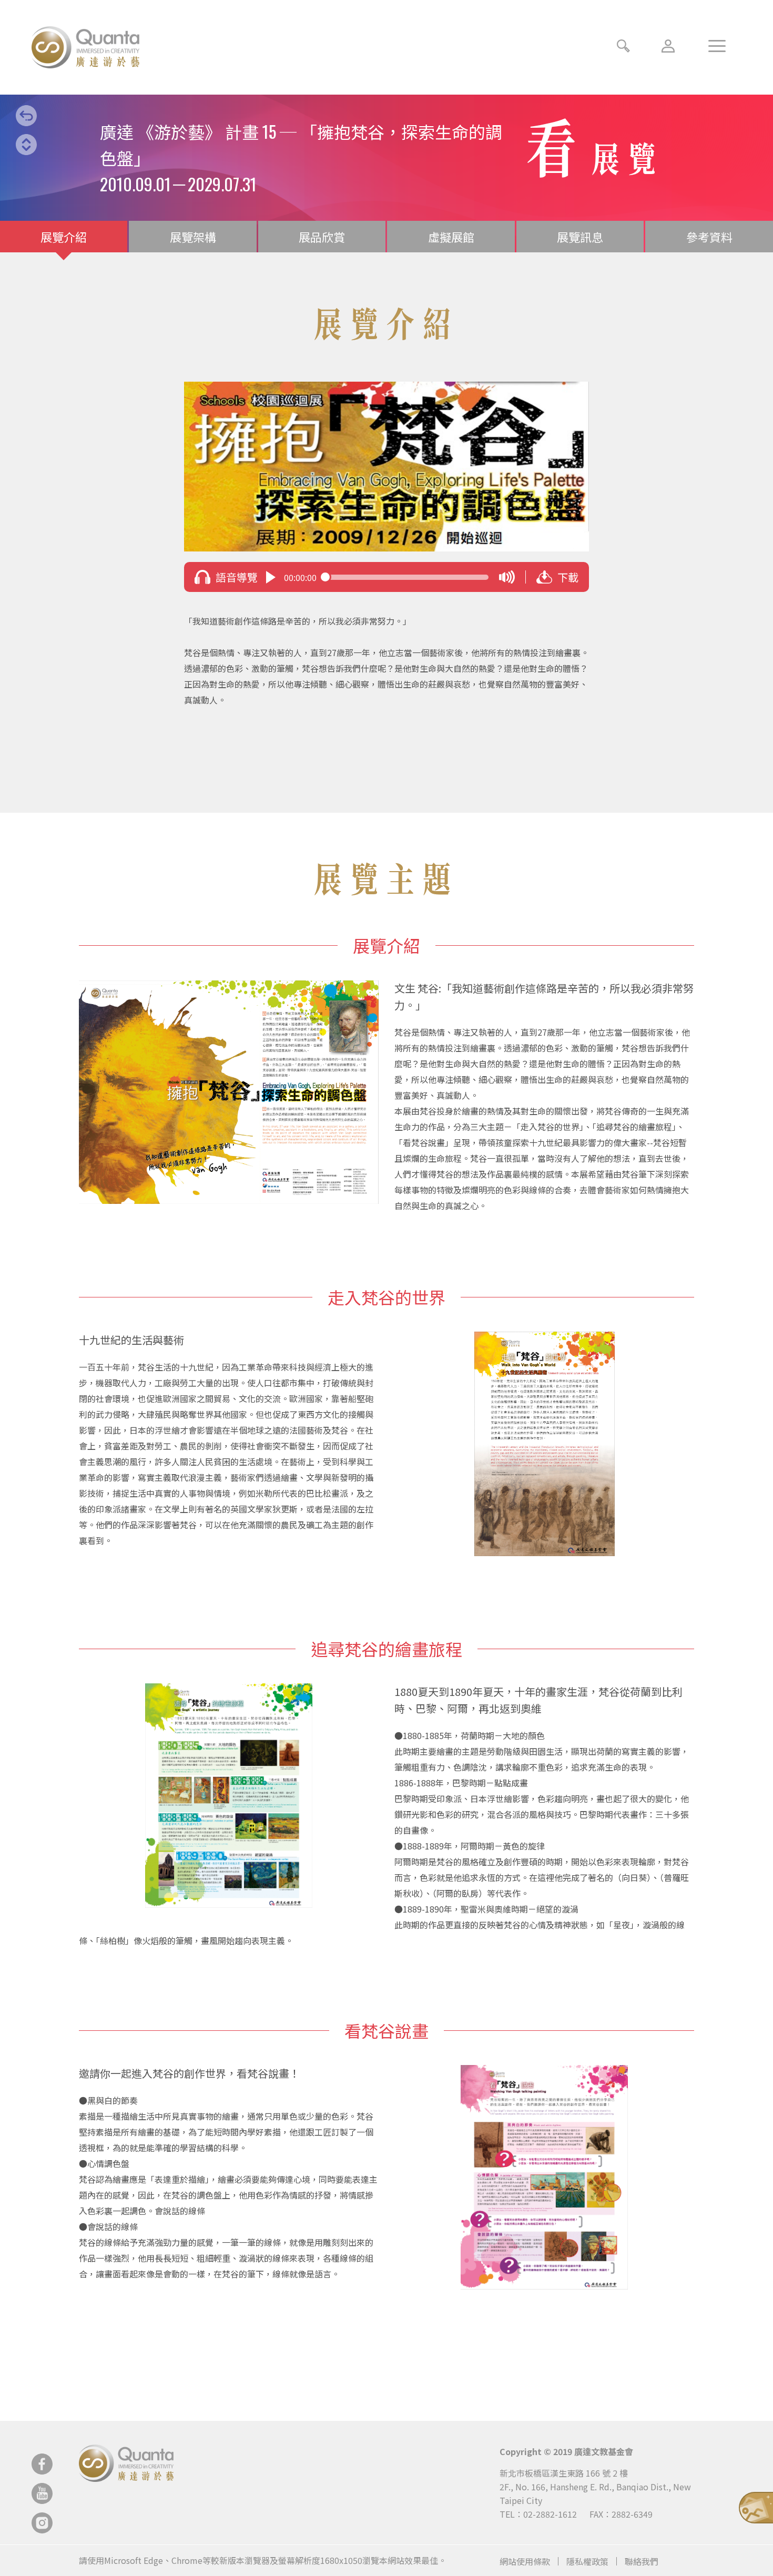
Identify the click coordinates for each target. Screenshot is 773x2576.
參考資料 (709, 237)
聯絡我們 (642, 2561)
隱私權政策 (587, 2561)
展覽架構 (193, 237)
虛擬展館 (451, 237)
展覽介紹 (64, 237)
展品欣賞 (322, 237)
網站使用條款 (525, 2561)
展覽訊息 (580, 237)
